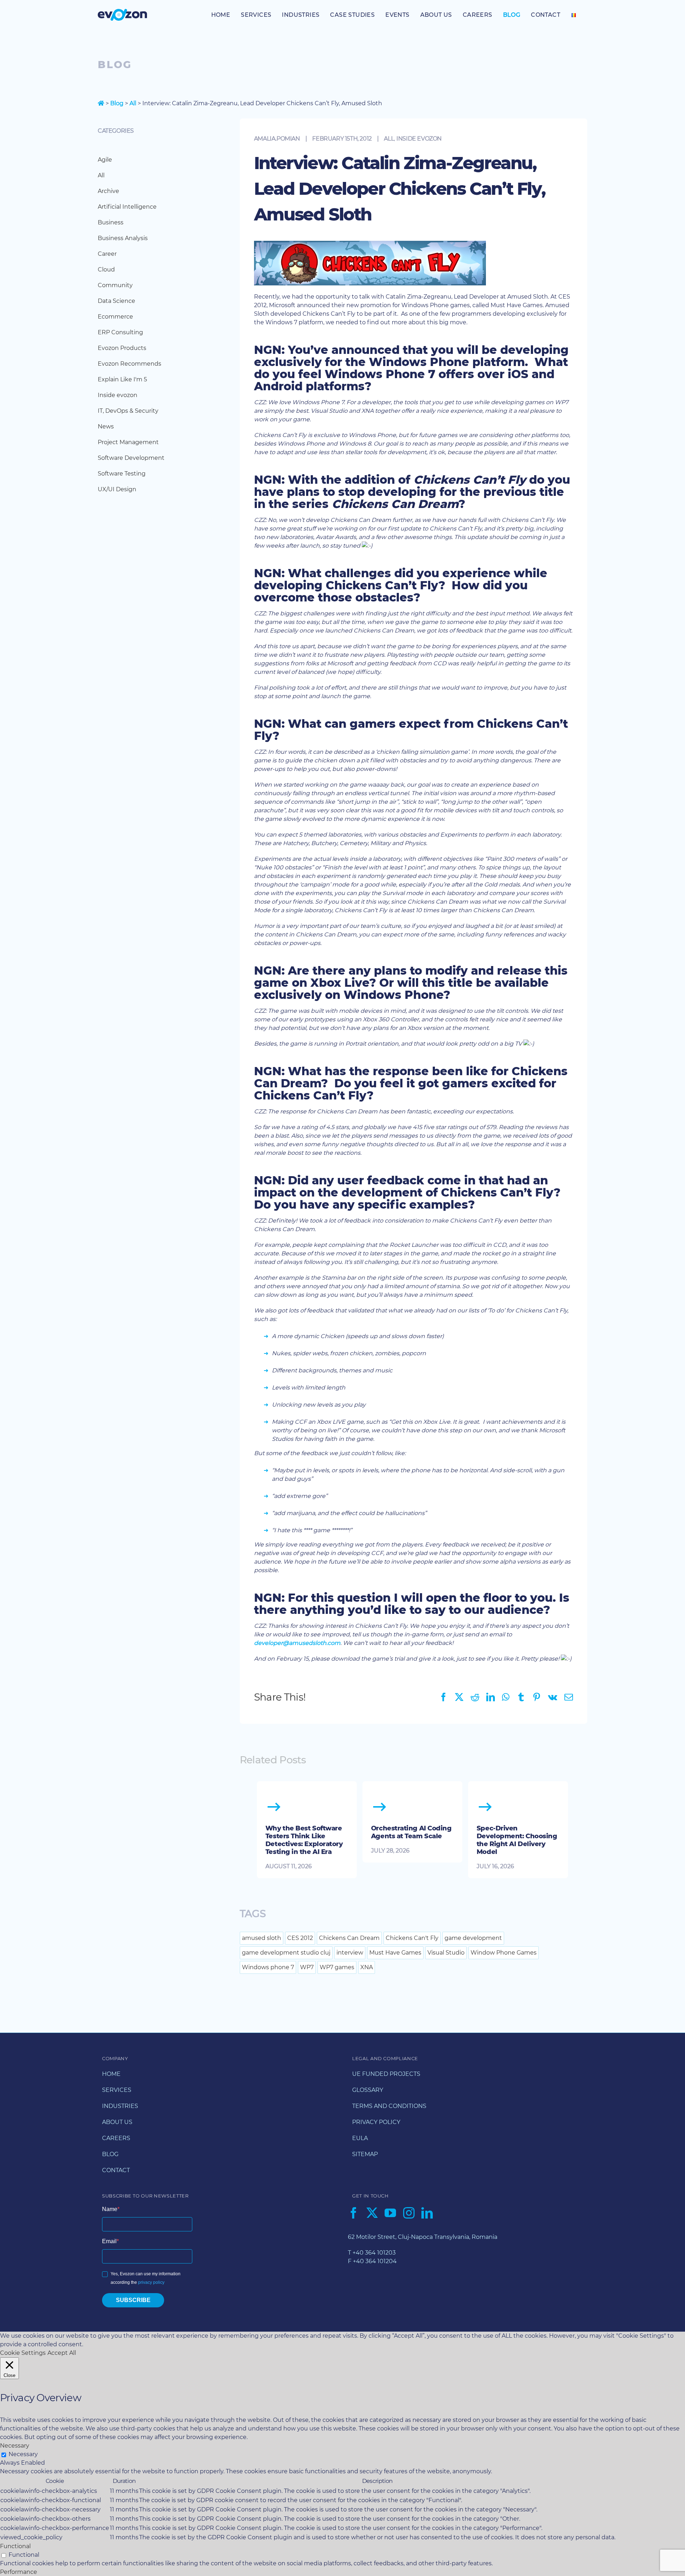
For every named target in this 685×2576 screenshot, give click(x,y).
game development (473, 1938)
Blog (117, 103)
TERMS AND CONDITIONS (389, 2106)
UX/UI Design (117, 489)
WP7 (307, 1967)
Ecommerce (115, 317)
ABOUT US (117, 2122)
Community (115, 285)
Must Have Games (395, 1953)
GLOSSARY (368, 2090)
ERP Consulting (120, 332)
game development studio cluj (286, 1953)
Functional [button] (15, 2546)
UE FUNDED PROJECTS (386, 2074)
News (106, 426)
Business (111, 222)
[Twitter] (372, 2213)
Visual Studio (446, 1953)
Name (110, 2209)
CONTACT (116, 2170)
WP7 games (337, 1967)
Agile (105, 160)
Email (109, 2241)
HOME (111, 2074)
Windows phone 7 (268, 1967)
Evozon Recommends (130, 364)
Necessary (23, 2454)
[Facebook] (354, 2213)
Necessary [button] (15, 2446)
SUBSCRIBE (133, 2300)
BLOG (110, 2154)
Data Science (116, 301)
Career (107, 254)
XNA (367, 1967)
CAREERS (116, 2138)
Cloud (106, 270)
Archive (108, 191)
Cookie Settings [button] (23, 2353)
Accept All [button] (62, 2353)
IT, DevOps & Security (128, 411)
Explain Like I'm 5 (122, 379)
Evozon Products (122, 348)
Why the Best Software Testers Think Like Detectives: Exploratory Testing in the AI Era (304, 1840)
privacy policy (151, 2282)
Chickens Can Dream (349, 1938)
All (133, 103)
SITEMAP (365, 2154)
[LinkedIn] (427, 2213)
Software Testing (122, 474)
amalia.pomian (277, 139)
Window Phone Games (504, 1953)
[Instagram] (409, 2213)
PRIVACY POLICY (376, 2122)
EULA (360, 2138)
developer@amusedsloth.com (297, 1643)
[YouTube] (390, 2213)
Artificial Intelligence (127, 207)
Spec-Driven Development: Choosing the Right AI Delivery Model (517, 1840)
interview (350, 1953)
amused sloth (262, 1938)
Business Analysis (123, 238)
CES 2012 (300, 1938)
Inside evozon (419, 139)
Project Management (128, 442)
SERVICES (117, 2090)
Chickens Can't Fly (412, 1938)
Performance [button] (19, 2572)
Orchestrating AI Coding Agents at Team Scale (411, 1832)
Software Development (131, 458)
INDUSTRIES (120, 2106)
